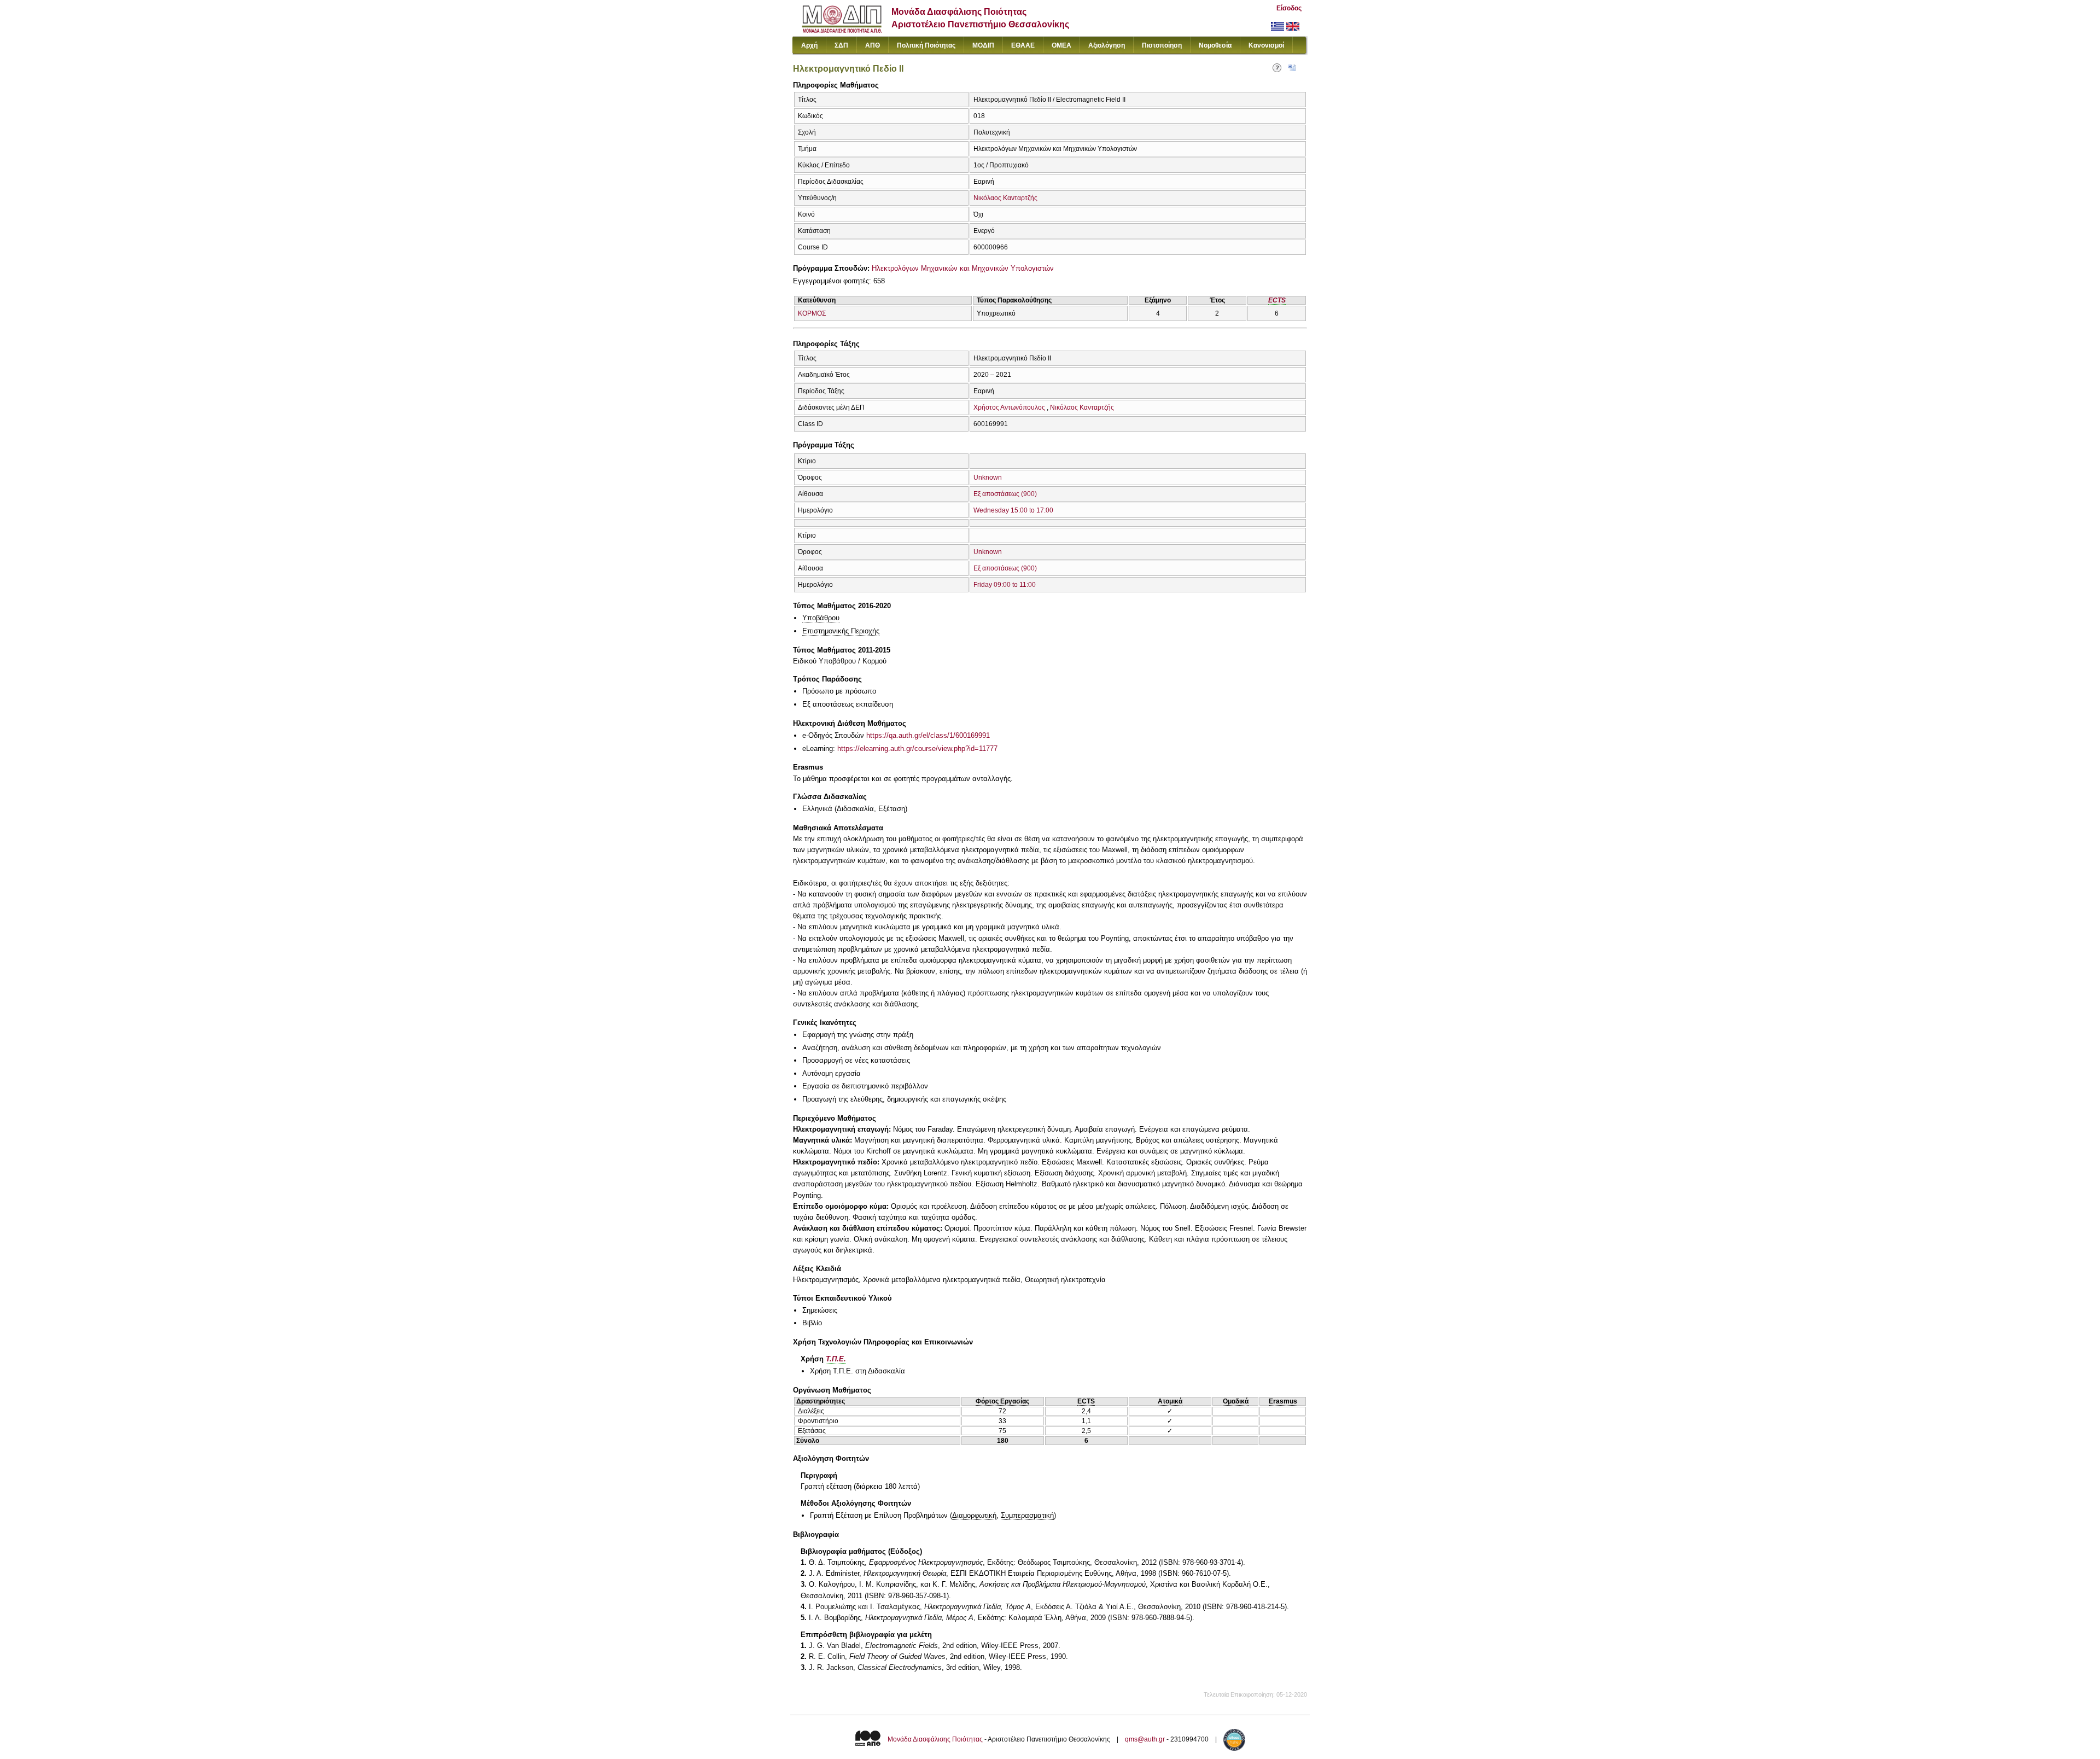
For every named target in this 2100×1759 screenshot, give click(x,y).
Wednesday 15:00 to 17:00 (1013, 510)
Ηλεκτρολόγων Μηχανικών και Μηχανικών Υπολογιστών (963, 268)
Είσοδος (1289, 8)
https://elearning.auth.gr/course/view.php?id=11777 (917, 749)
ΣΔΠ (841, 45)
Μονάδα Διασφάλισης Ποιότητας (935, 1739)
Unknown (988, 477)
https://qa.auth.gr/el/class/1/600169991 (928, 735)
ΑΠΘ (873, 45)
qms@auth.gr (1145, 1739)
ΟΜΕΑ (1061, 45)
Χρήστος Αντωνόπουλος (1009, 407)
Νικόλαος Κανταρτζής (1005, 198)
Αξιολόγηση (1107, 45)
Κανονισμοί (1266, 45)
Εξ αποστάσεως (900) (1005, 494)
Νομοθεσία (1215, 45)
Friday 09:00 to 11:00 (1005, 585)
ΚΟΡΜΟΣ (812, 313)
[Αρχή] (842, 30)
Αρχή (809, 45)
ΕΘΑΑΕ (1023, 45)
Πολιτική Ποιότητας (926, 45)
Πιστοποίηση (1162, 45)
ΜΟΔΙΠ (983, 45)
